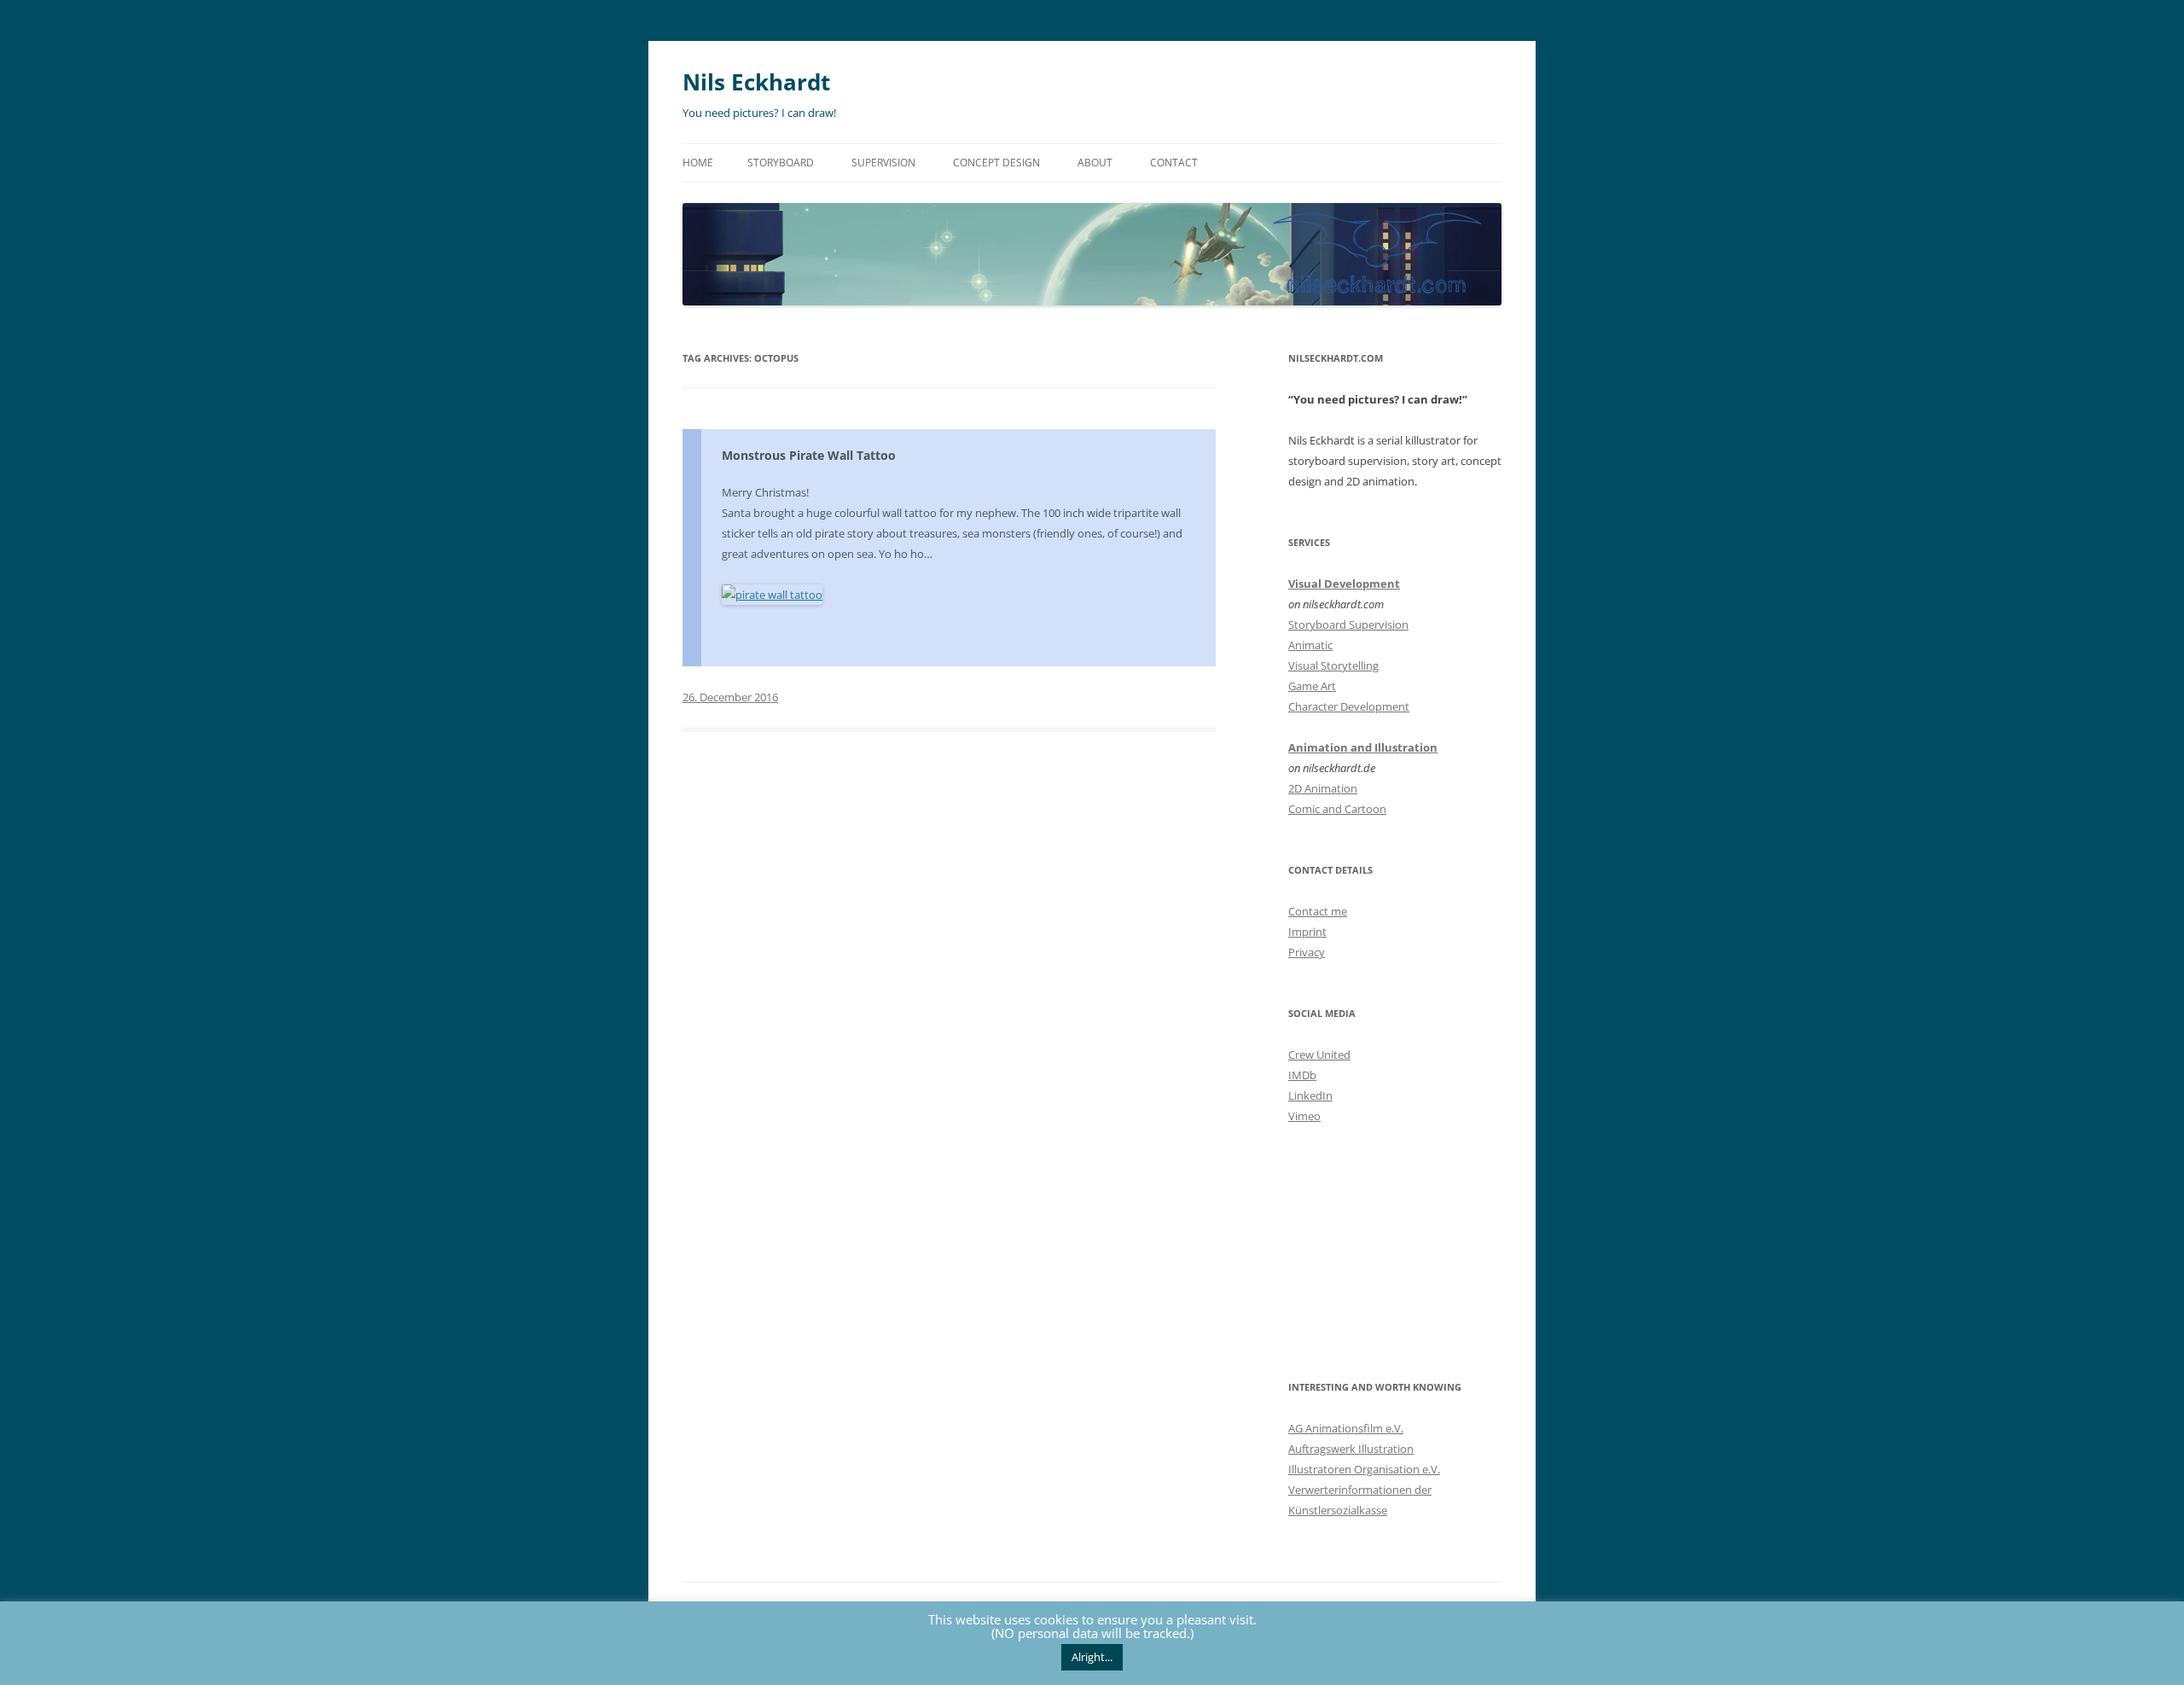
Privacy (1307, 952)
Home (698, 163)
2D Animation (1323, 788)
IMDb (1302, 1075)
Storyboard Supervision (1348, 625)
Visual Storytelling (1333, 665)
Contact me (1318, 911)
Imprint (1307, 932)
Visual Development (1344, 584)
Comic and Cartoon (1337, 809)
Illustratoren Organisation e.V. (1364, 1469)
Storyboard (781, 163)
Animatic (1310, 645)
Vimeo (1304, 1116)
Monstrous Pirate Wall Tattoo (809, 455)
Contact (1174, 163)
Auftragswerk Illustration (1351, 1449)
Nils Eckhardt (756, 82)
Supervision (883, 163)
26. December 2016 (730, 697)
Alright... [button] (1092, 1657)
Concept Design (996, 163)
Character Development (1349, 706)
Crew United (1319, 1055)
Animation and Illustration (1363, 747)
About (1095, 163)
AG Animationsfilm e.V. (1346, 1428)
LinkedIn (1310, 1095)
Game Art (1312, 686)
